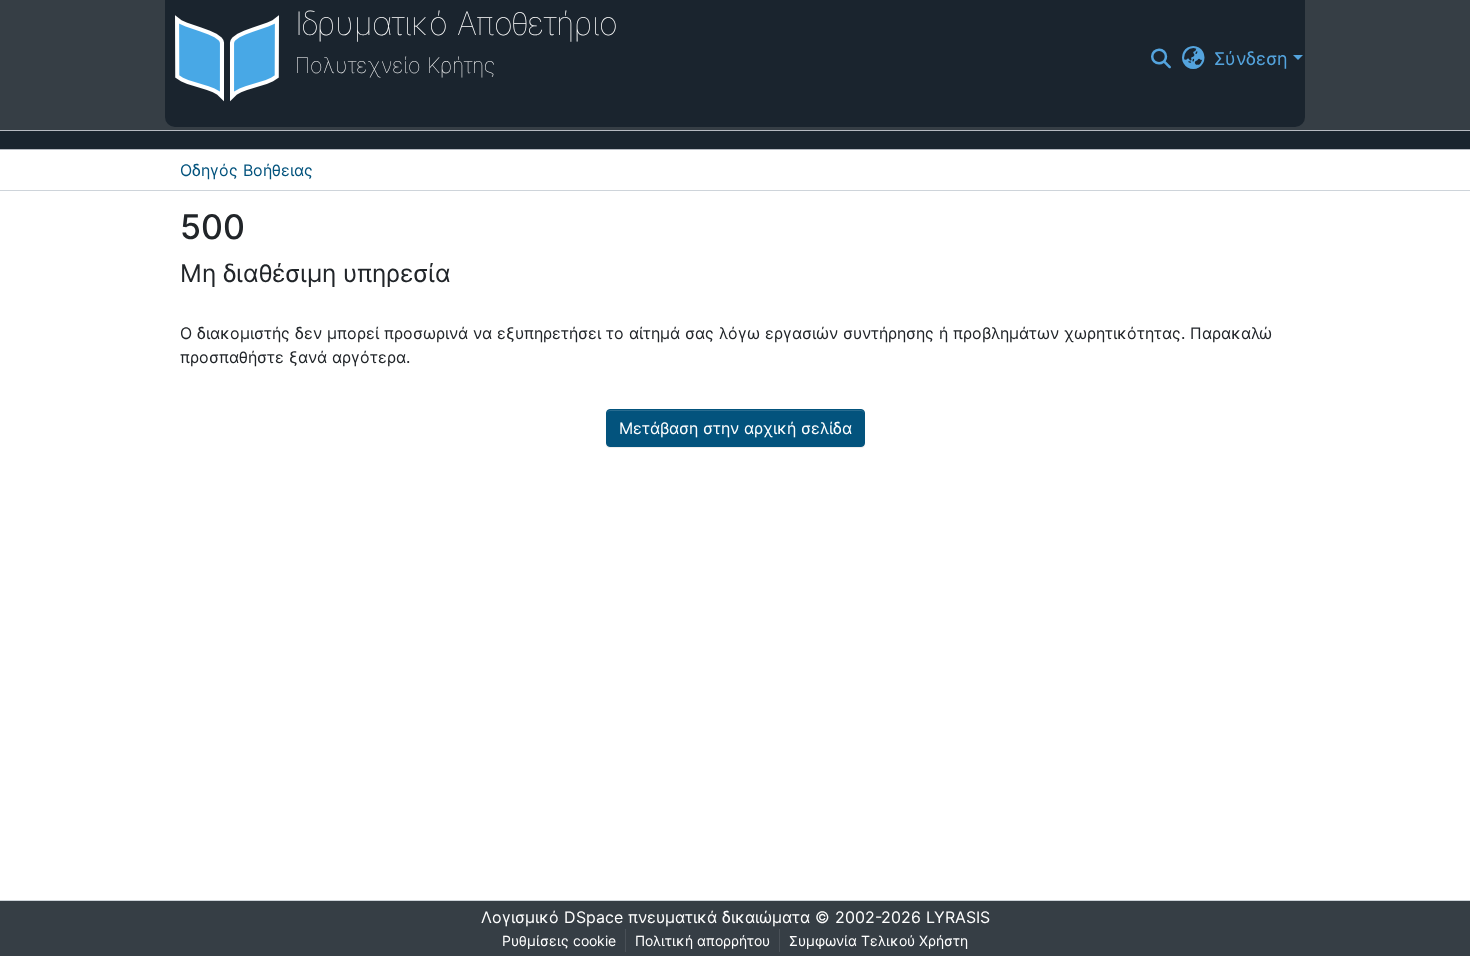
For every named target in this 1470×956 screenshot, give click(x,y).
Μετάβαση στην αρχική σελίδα (735, 428)
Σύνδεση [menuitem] (1251, 58)
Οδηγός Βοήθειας (246, 170)
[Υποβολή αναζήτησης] (1161, 59)
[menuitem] (1193, 58)
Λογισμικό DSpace (552, 917)
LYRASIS (958, 917)
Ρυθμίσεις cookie (559, 940)
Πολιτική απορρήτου (702, 940)
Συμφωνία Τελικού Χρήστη (878, 940)
